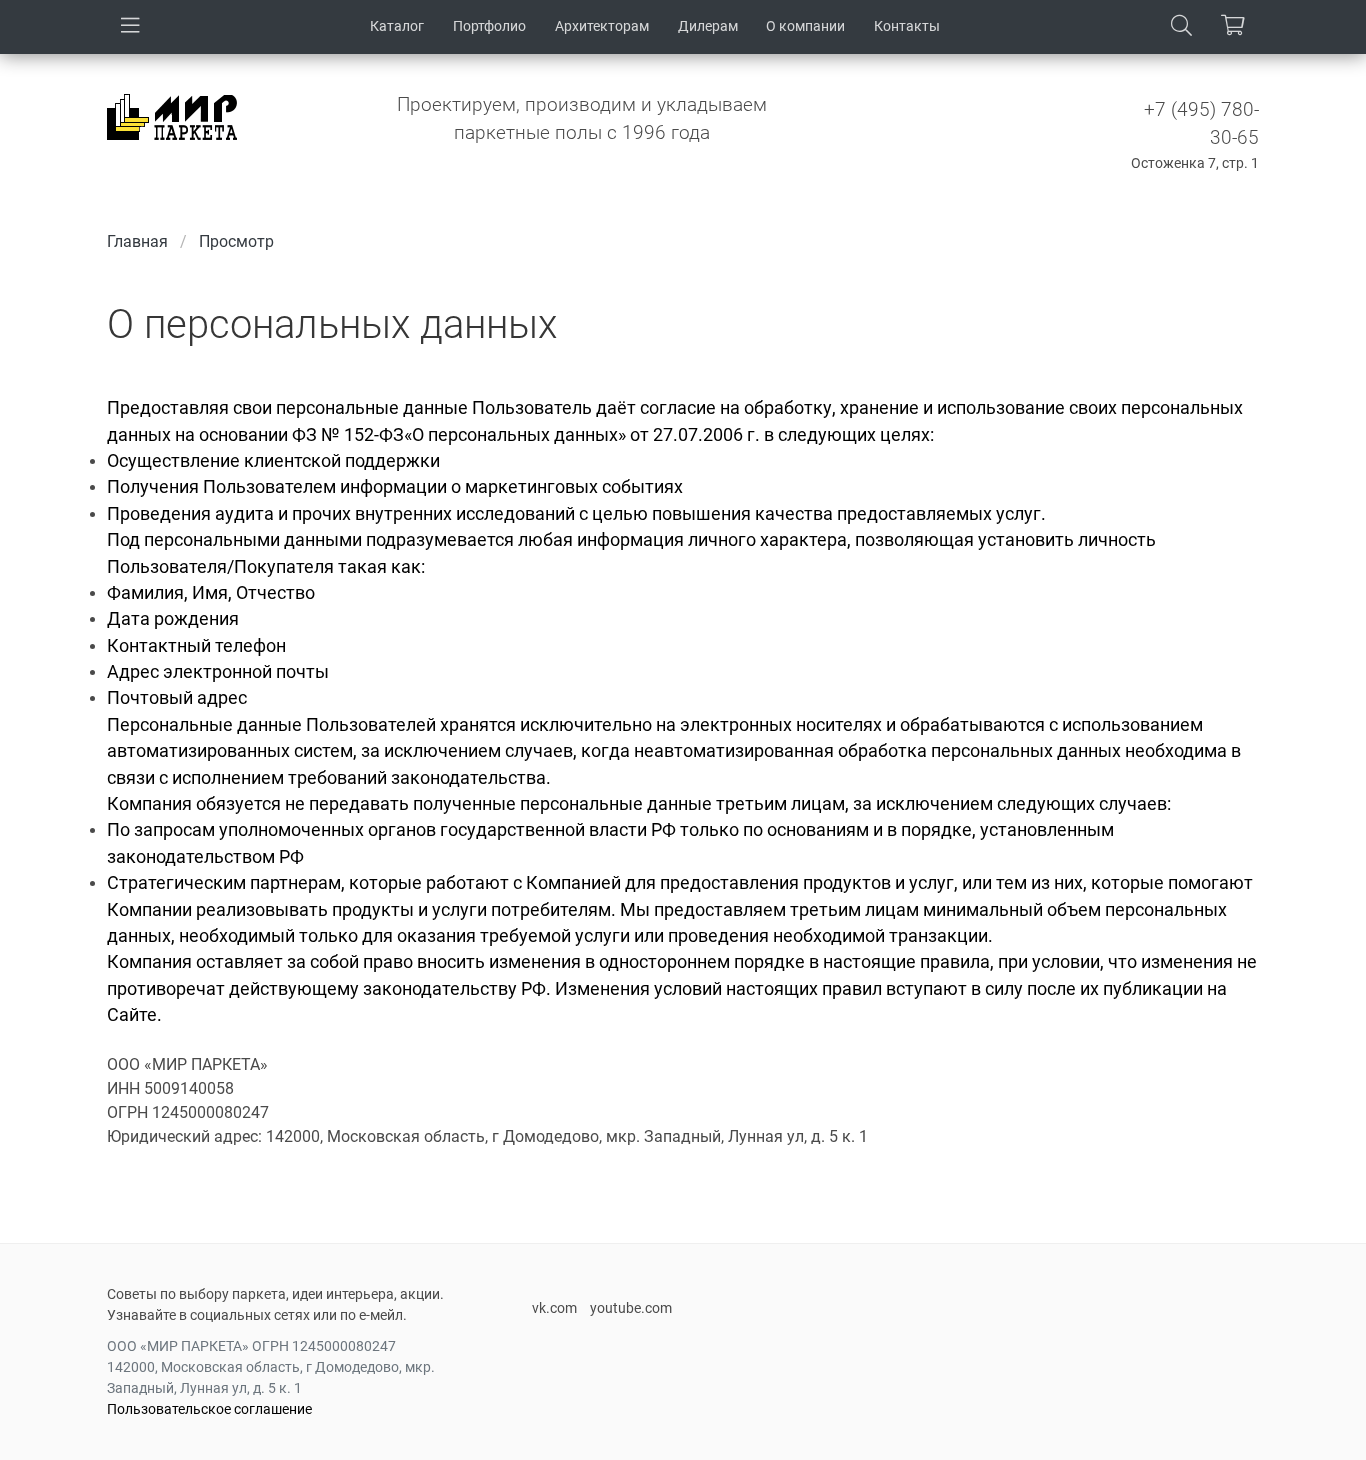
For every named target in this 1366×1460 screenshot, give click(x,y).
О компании (805, 26)
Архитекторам (602, 26)
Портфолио (489, 26)
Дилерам (708, 26)
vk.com (554, 1308)
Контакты (907, 26)
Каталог (397, 26)
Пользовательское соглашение (209, 1409)
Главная (137, 241)
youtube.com (631, 1308)
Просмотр (236, 241)
